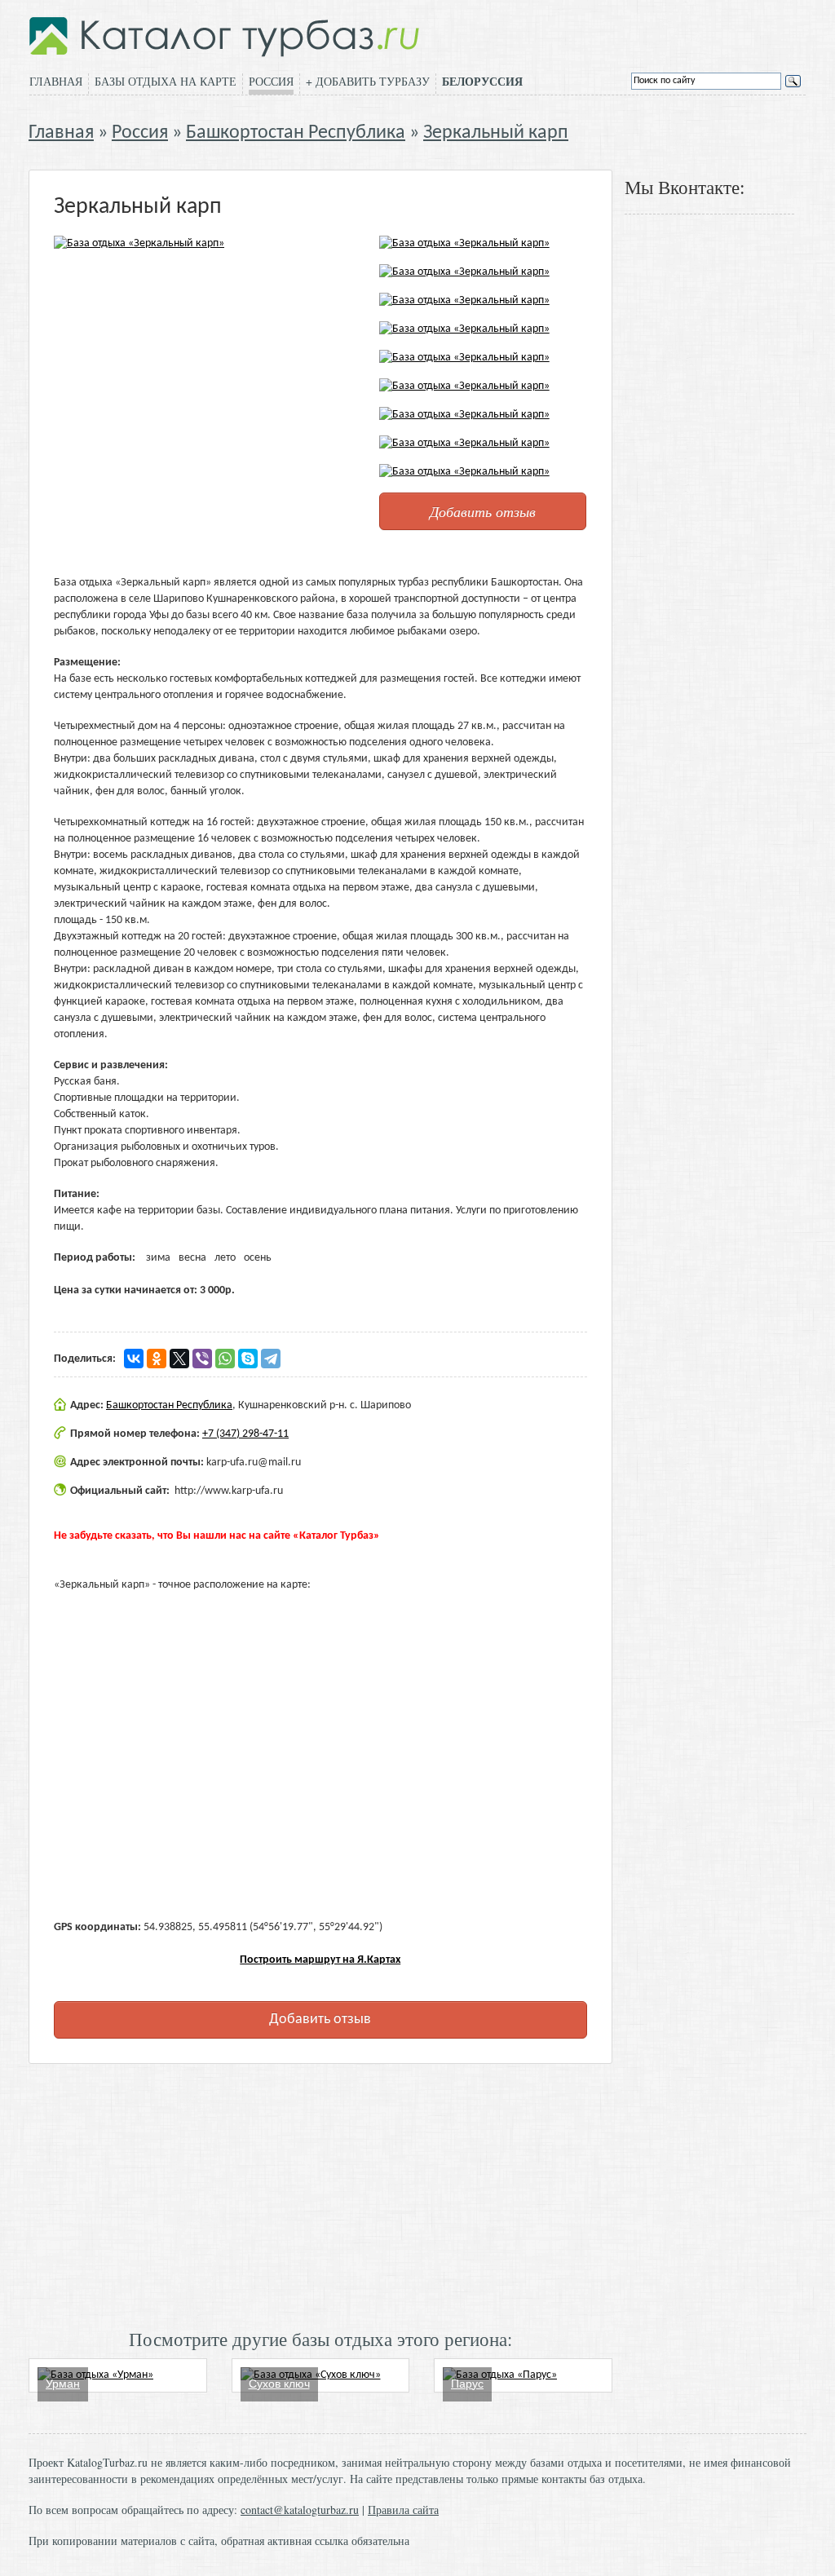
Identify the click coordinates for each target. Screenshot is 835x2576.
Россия (271, 81)
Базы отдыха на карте (166, 81)
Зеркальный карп (496, 133)
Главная (56, 81)
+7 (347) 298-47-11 (245, 1434)
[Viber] (202, 1359)
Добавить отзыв (483, 511)
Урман (63, 2384)
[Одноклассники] (157, 1359)
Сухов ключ (279, 2384)
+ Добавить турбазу (368, 81)
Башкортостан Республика (296, 133)
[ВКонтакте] (134, 1359)
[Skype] (248, 1359)
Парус (467, 2384)
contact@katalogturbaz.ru (300, 2510)
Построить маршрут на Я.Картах (320, 1960)
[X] (179, 1359)
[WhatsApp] (225, 1359)
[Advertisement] (320, 2194)
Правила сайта (403, 2510)
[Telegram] (271, 1359)
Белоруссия (482, 82)
